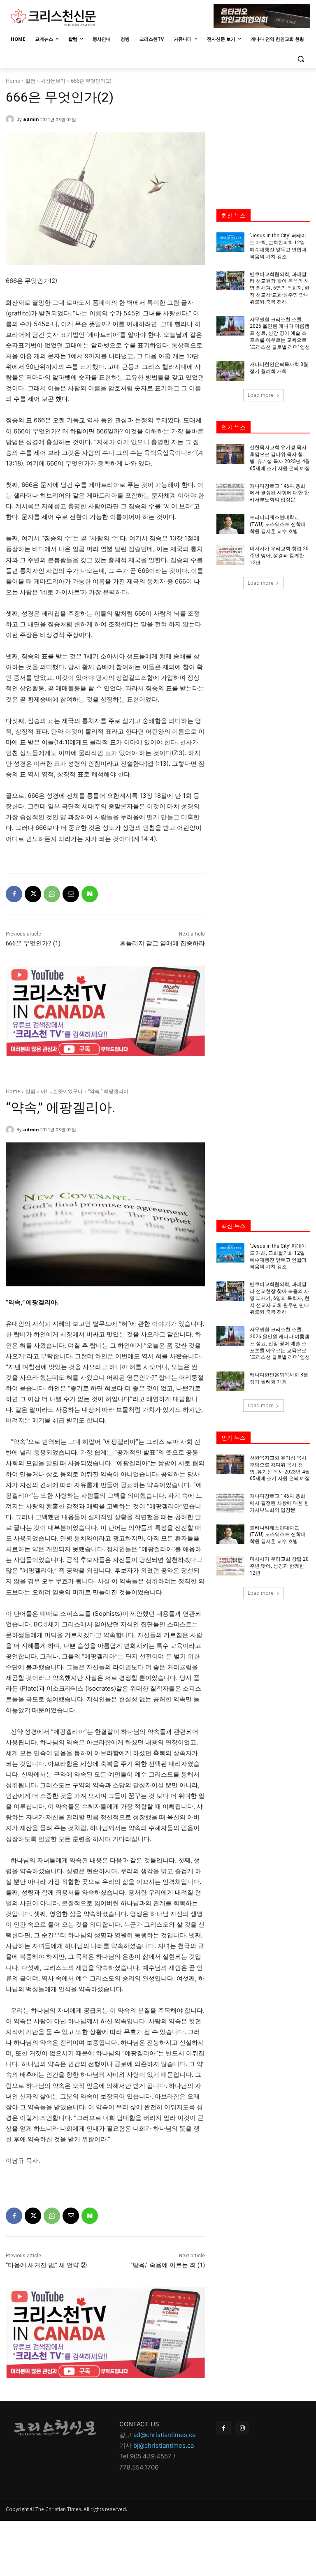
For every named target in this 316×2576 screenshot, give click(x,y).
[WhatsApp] (52, 894)
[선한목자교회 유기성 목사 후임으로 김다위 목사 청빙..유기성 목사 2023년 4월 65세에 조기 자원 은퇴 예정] (230, 454)
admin (31, 119)
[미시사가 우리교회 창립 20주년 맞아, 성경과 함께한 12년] (230, 555)
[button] (301, 59)
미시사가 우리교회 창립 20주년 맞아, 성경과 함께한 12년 (279, 556)
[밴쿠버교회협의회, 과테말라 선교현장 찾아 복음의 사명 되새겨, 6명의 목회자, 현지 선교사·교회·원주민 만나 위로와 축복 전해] (230, 281)
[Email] (71, 894)
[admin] (11, 119)
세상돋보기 (53, 81)
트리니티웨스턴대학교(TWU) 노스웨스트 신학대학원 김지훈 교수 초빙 (278, 524)
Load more (261, 395)
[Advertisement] (263, 130)
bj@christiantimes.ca (164, 2445)
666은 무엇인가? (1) (33, 943)
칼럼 (30, 81)
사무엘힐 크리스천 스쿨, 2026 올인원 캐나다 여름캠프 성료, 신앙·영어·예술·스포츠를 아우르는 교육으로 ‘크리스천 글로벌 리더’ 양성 (280, 333)
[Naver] (90, 894)
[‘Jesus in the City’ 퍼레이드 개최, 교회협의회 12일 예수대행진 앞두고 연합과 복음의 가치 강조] (230, 242)
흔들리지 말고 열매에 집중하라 (162, 943)
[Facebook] (14, 894)
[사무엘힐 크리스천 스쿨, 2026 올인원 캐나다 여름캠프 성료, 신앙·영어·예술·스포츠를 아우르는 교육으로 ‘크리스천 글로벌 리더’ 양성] (230, 326)
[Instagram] (242, 2428)
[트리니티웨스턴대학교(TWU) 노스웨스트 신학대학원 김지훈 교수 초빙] (230, 524)
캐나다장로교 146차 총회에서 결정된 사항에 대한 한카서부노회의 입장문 (279, 493)
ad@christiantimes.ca (164, 2435)
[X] (33, 894)
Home (13, 81)
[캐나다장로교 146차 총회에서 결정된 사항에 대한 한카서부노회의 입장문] (230, 493)
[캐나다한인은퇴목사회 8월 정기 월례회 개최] (230, 371)
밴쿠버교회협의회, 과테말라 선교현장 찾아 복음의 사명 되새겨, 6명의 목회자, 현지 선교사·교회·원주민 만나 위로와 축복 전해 (280, 288)
